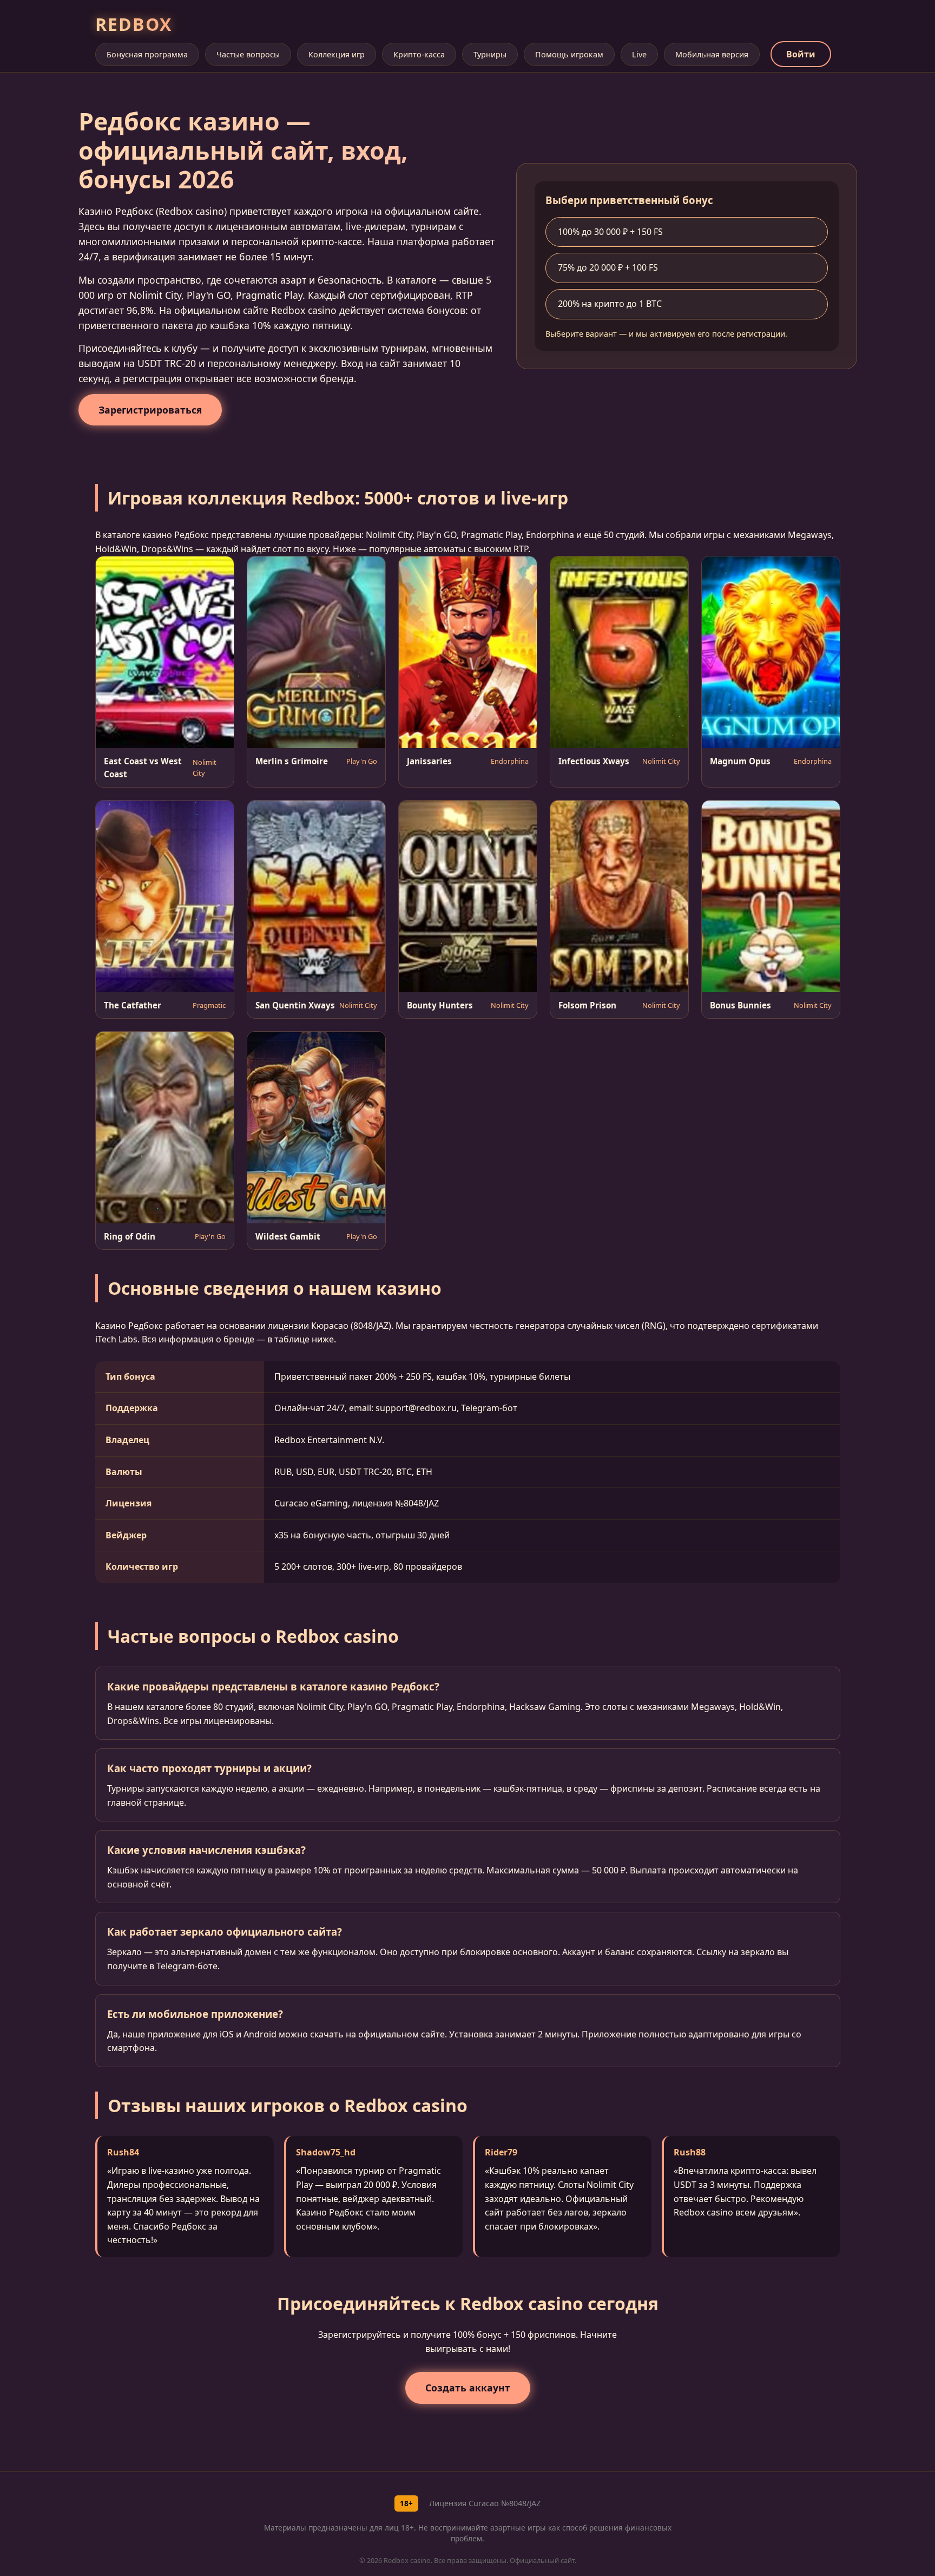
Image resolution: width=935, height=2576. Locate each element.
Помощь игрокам (569, 54)
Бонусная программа (147, 54)
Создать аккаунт (468, 2388)
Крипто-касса (419, 54)
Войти (801, 54)
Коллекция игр (337, 54)
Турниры (490, 54)
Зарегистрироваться (150, 410)
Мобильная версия (712, 54)
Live (639, 54)
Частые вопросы (248, 54)
